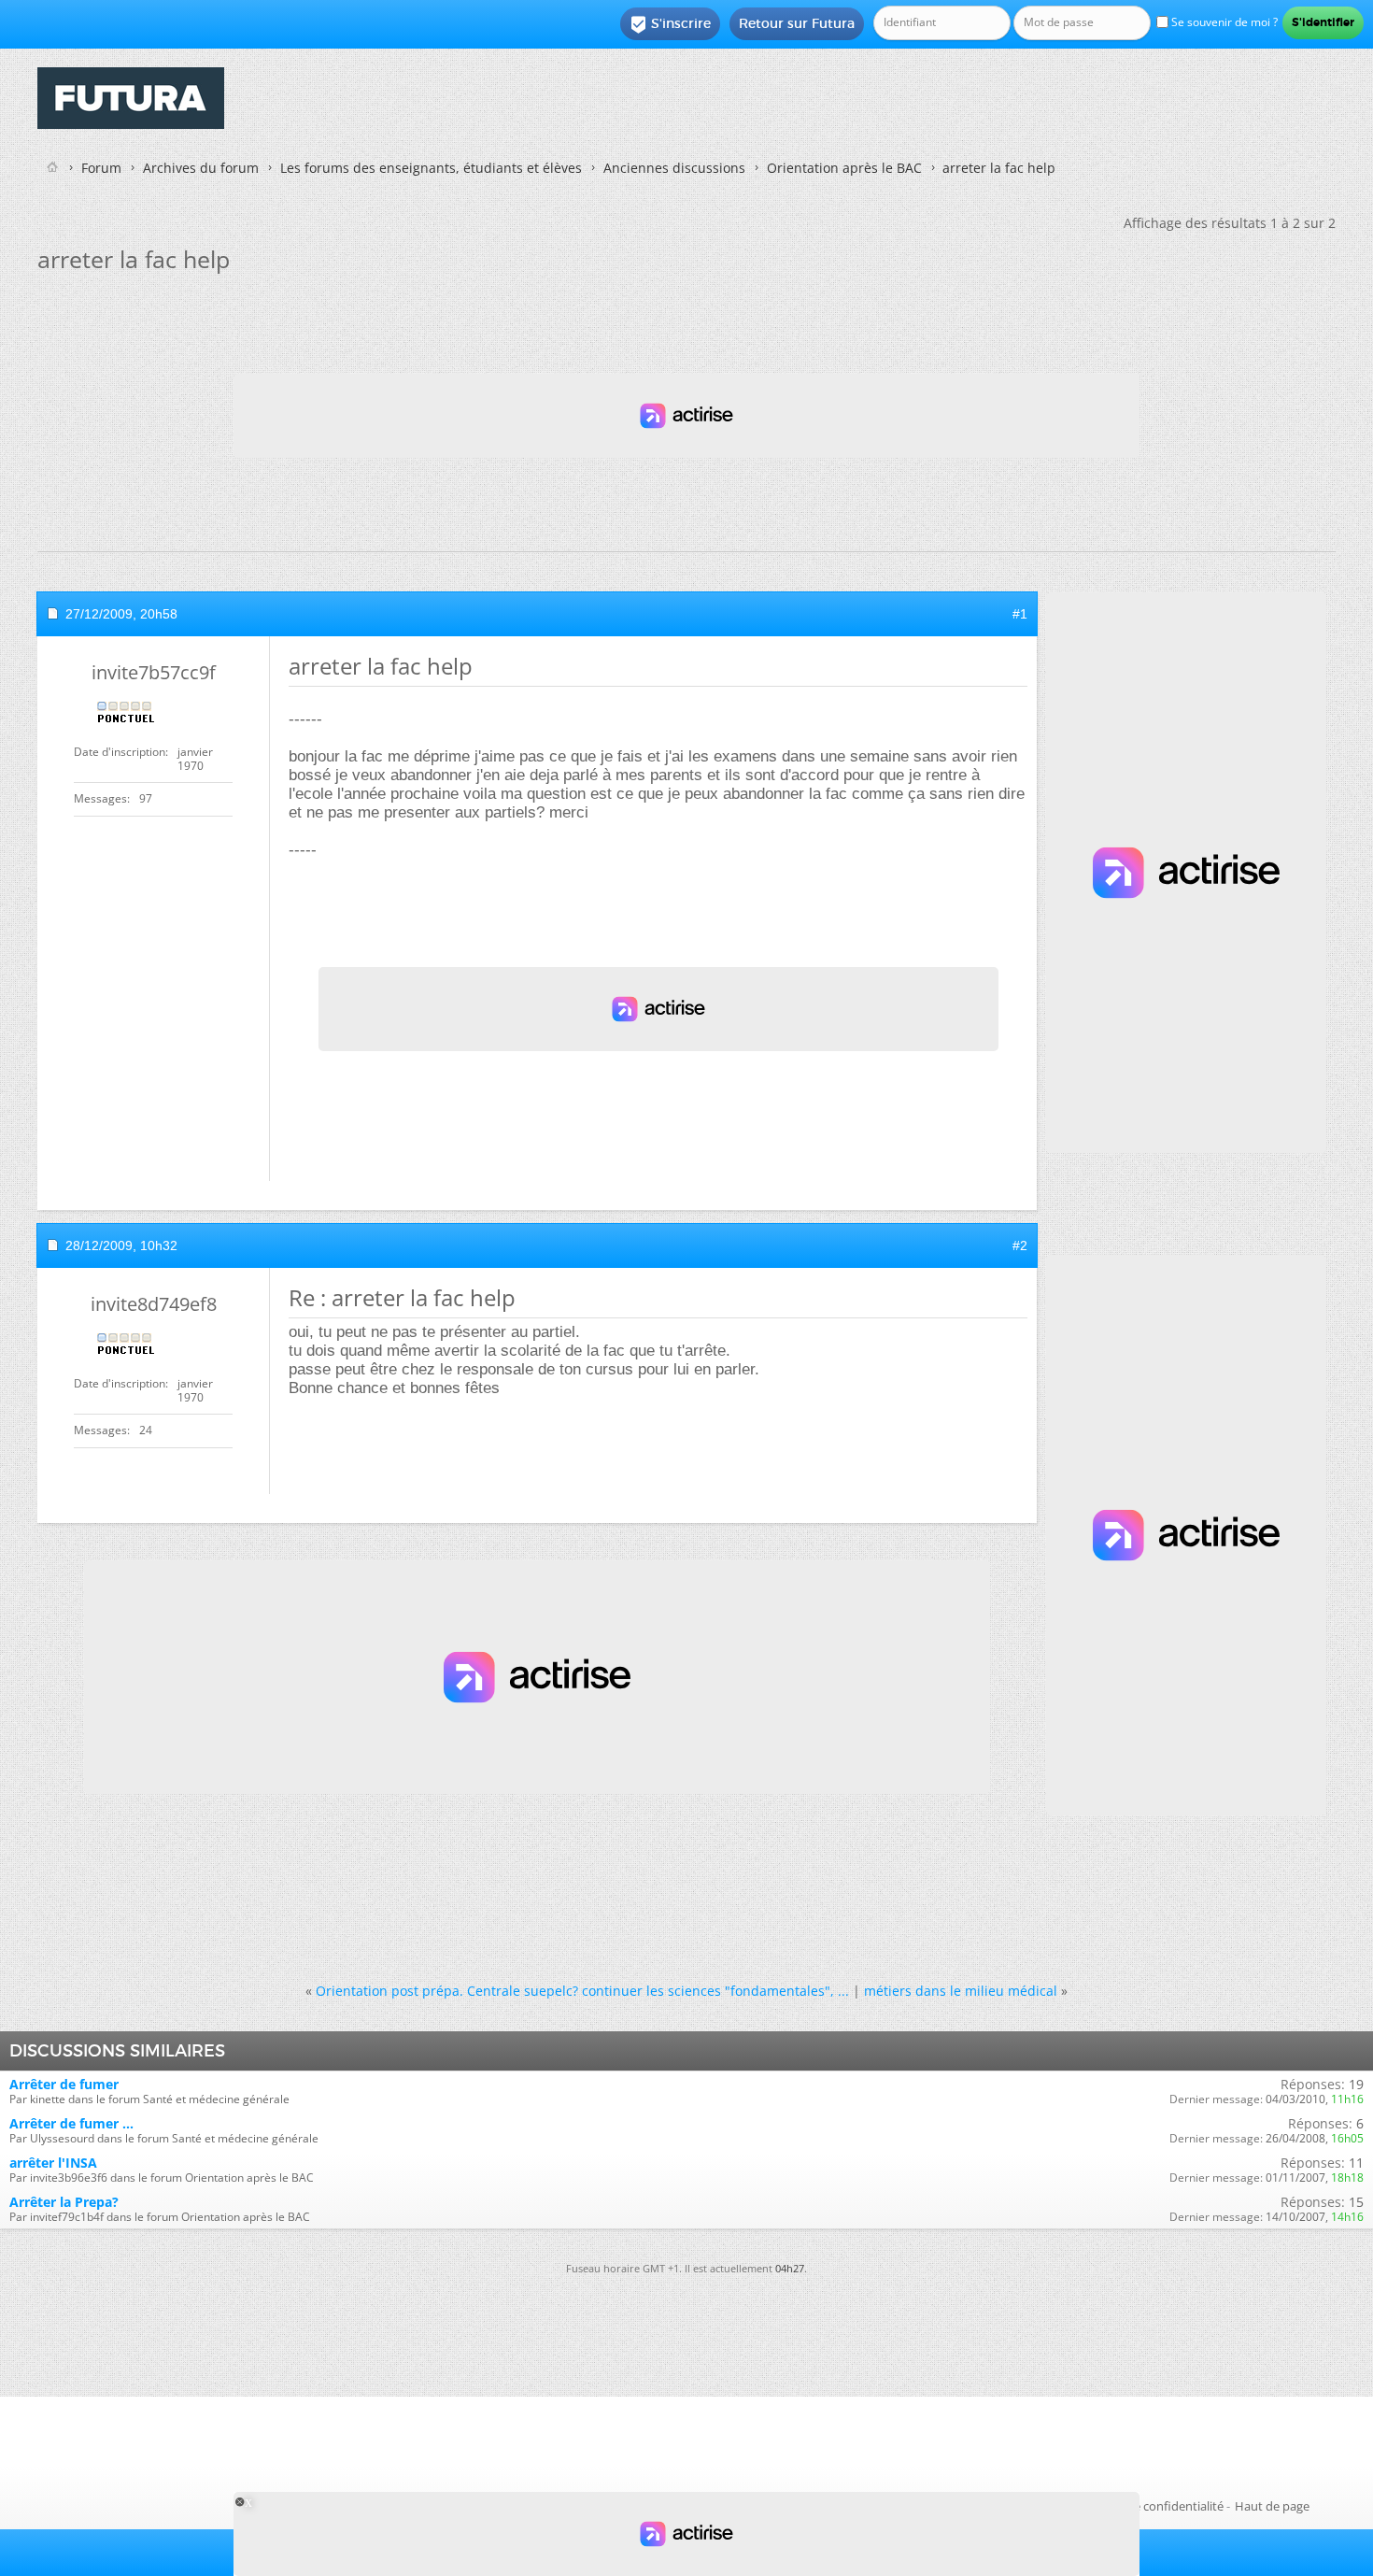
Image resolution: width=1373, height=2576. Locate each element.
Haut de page (1272, 2506)
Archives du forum (201, 168)
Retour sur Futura (797, 23)
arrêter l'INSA (53, 2163)
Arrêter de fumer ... (71, 2123)
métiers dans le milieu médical (961, 1991)
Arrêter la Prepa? (64, 2202)
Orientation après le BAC (844, 168)
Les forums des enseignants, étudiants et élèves (431, 168)
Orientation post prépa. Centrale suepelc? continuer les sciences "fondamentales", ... (582, 1991)
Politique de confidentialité (1149, 2506)
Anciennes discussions (674, 168)
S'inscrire (670, 24)
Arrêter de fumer (64, 2084)
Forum (101, 168)
